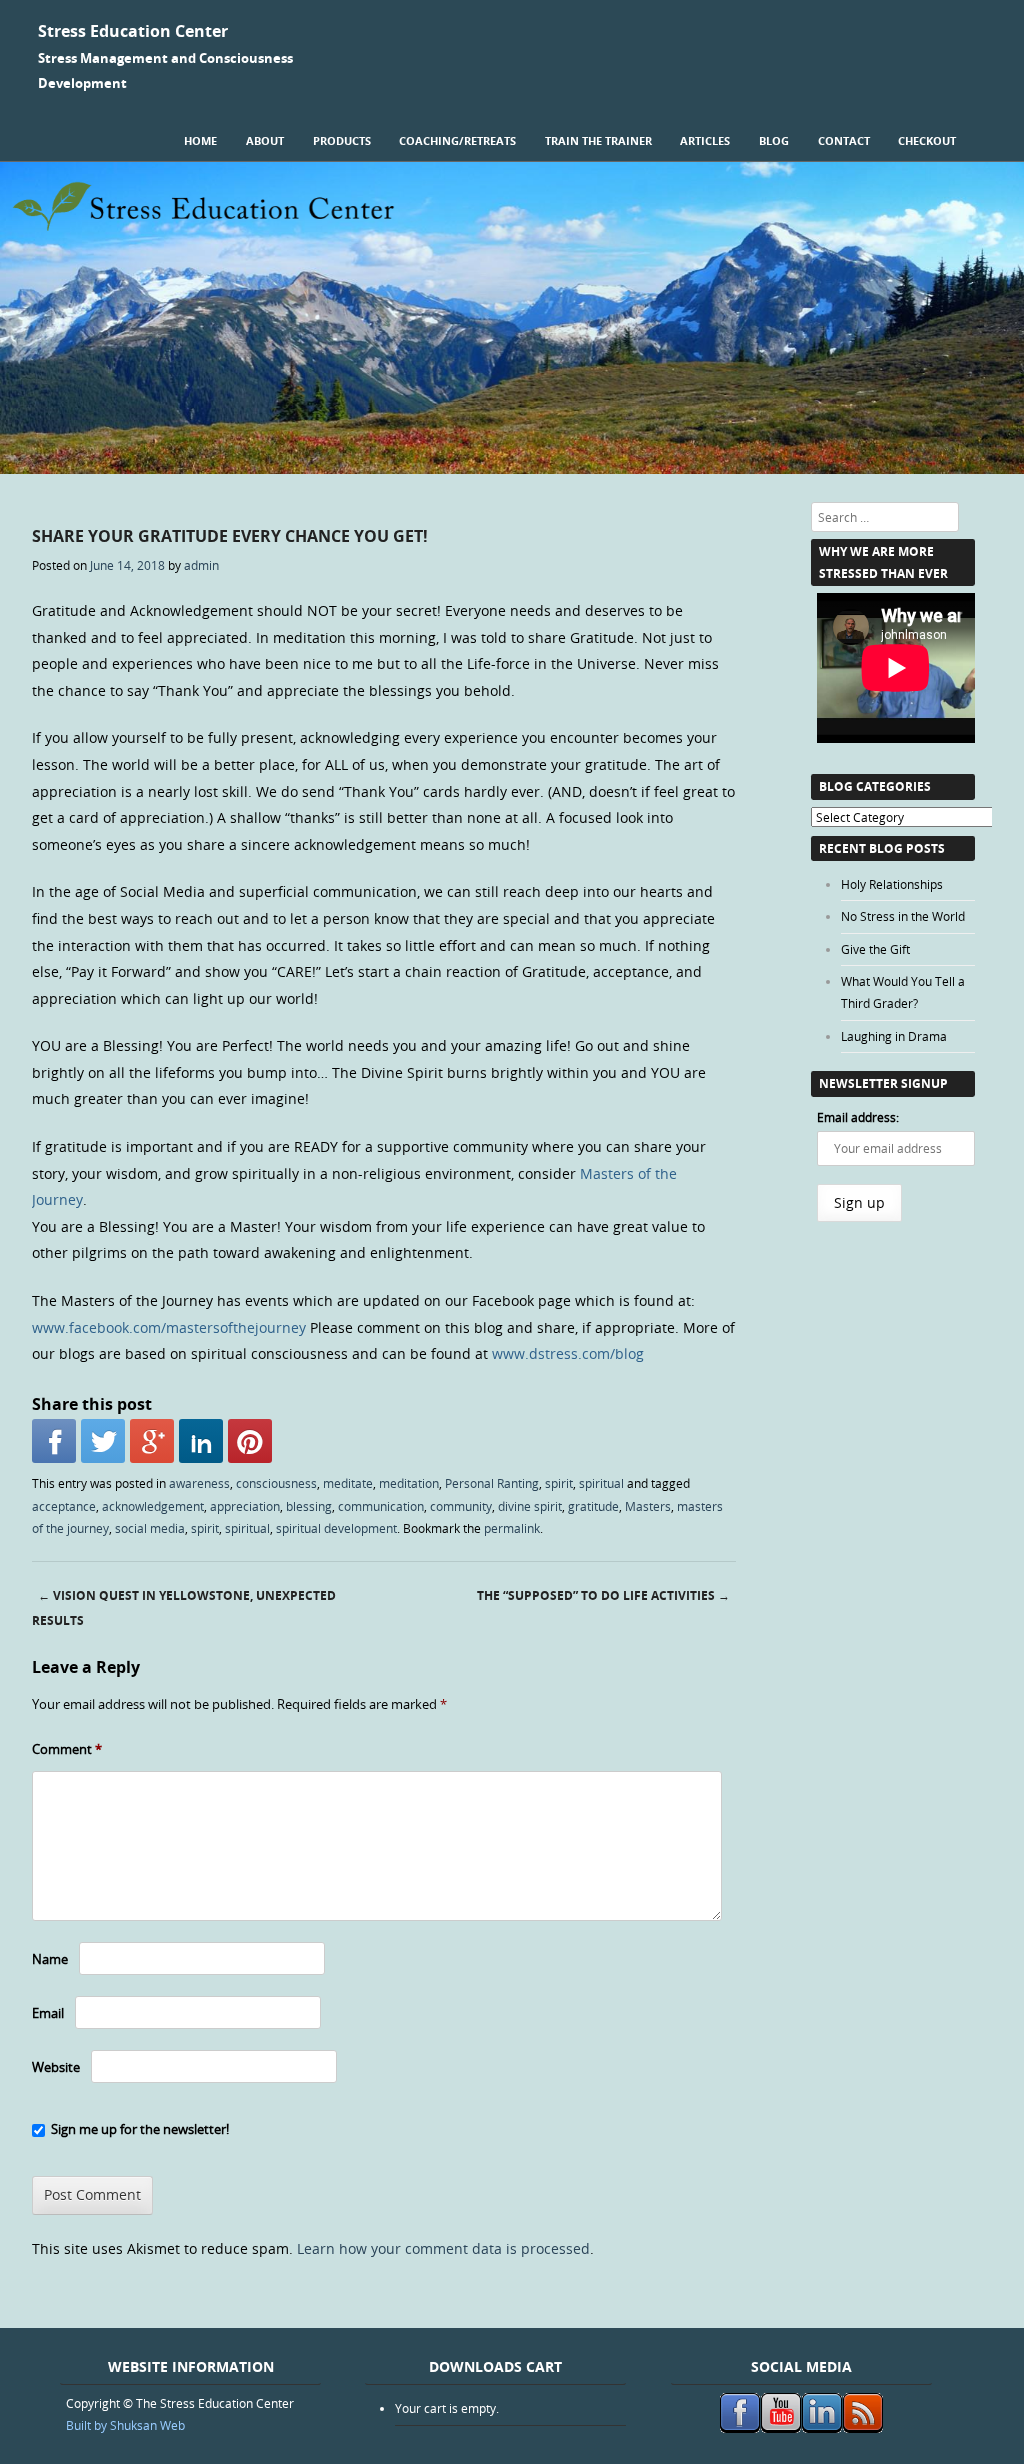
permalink (512, 1528)
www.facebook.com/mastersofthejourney (169, 1327)
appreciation (245, 1506)
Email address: (858, 1117)
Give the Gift (875, 949)
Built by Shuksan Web (125, 2425)
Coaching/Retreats (457, 140)
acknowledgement (153, 1506)
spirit (559, 1483)
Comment (67, 1749)
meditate (348, 1483)
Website (56, 2067)
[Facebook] (54, 1441)
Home (200, 140)
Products (342, 140)
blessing (309, 1506)
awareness (199, 1483)
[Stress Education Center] (512, 468)
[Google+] (152, 1441)
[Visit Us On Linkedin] (821, 2428)
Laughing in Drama (894, 1036)
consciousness (276, 1483)
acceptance (64, 1506)
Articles (705, 140)
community (461, 1506)
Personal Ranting (492, 1483)
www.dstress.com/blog (568, 1353)
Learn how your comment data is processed (443, 2248)
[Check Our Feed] (862, 2428)
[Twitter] (103, 1441)
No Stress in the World (903, 916)
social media (150, 1528)
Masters (648, 1506)
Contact (844, 140)
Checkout (927, 140)
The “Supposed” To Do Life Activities (603, 1595)
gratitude (593, 1506)
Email (48, 2013)
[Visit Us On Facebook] (739, 2428)
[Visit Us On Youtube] (780, 2428)
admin (201, 565)
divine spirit (530, 1506)
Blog (774, 140)
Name (50, 1959)
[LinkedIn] (201, 1441)
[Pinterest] (250, 1441)
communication (381, 1506)
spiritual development (336, 1528)
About (265, 140)
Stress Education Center (133, 31)
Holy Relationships (892, 884)
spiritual (601, 1483)
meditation (409, 1483)
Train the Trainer (598, 140)
